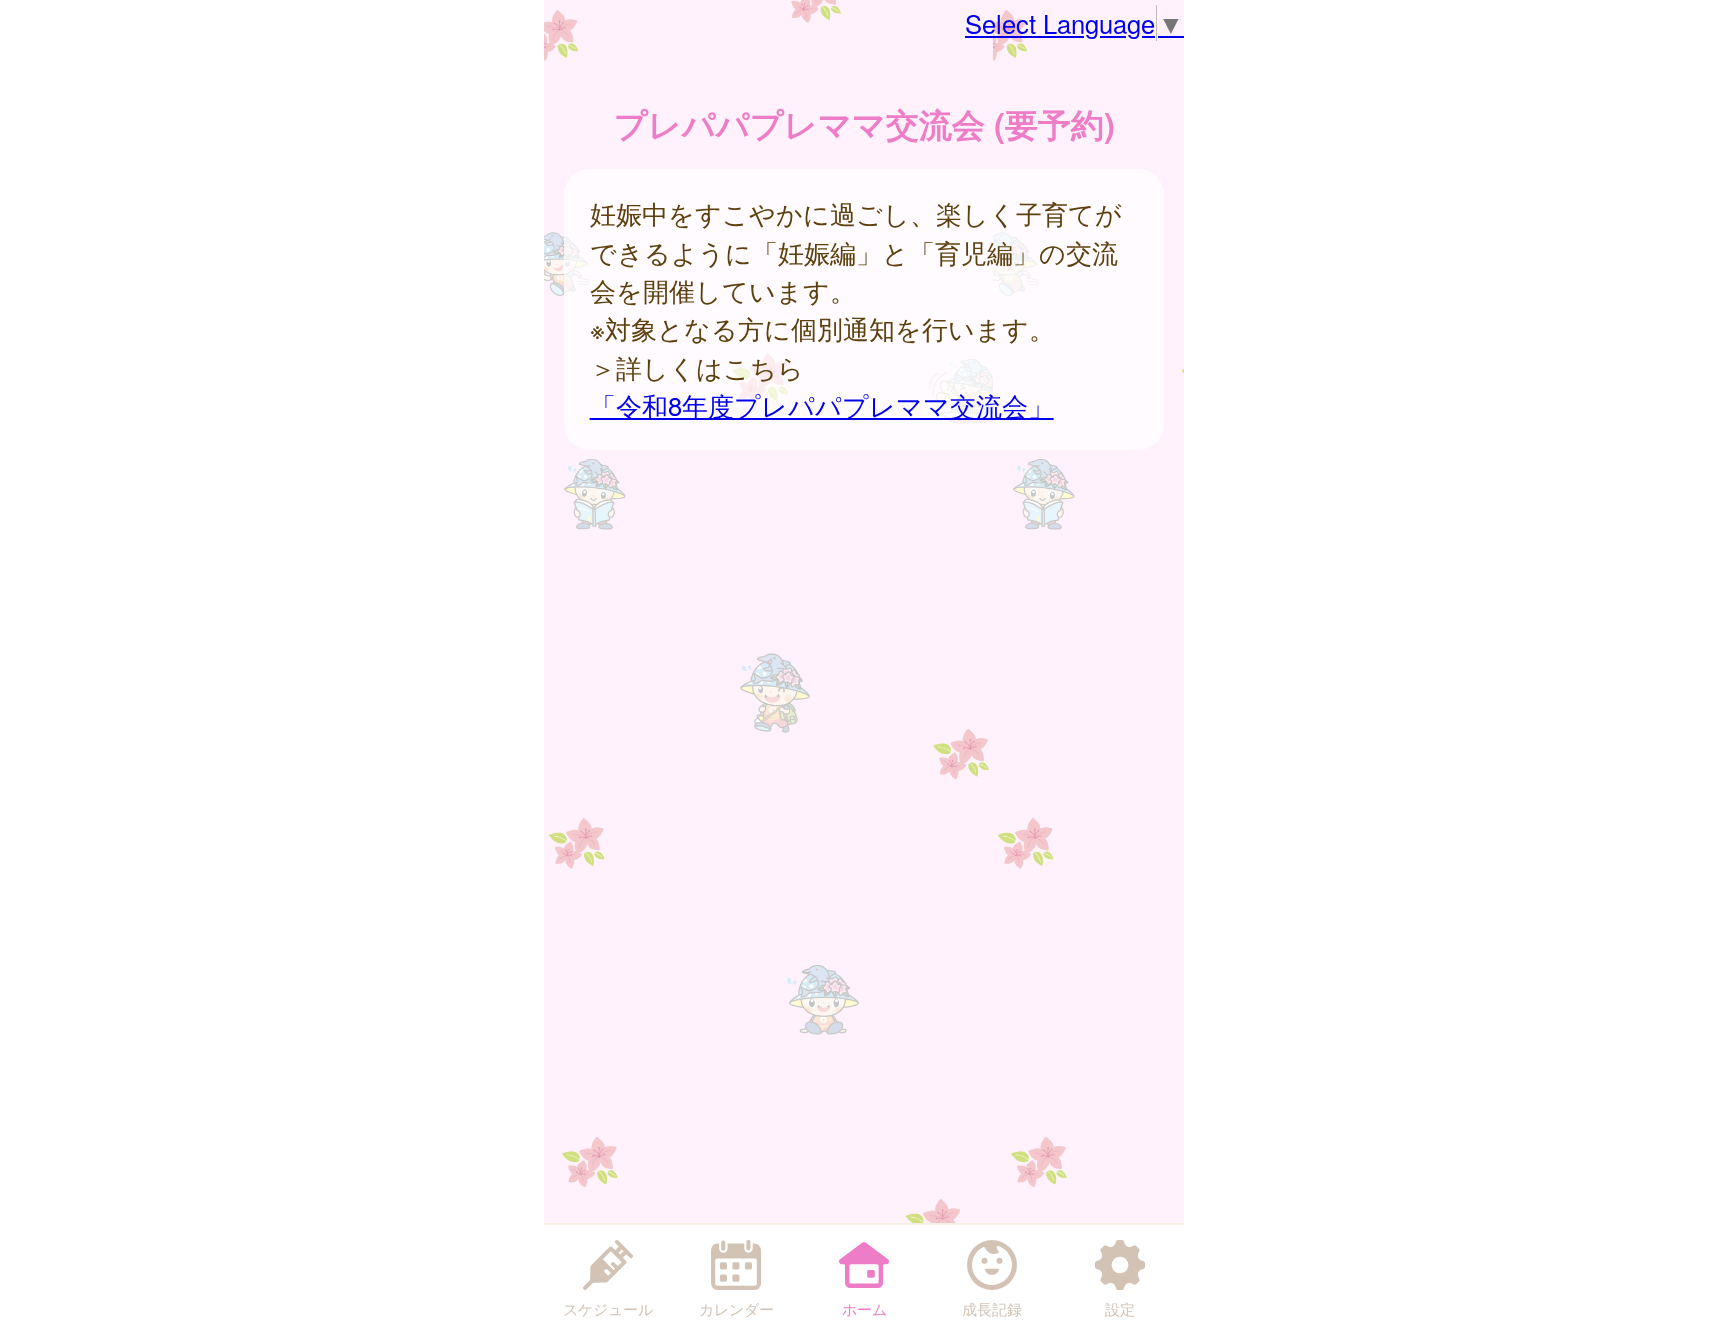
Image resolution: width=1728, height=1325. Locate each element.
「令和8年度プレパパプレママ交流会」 (822, 405)
